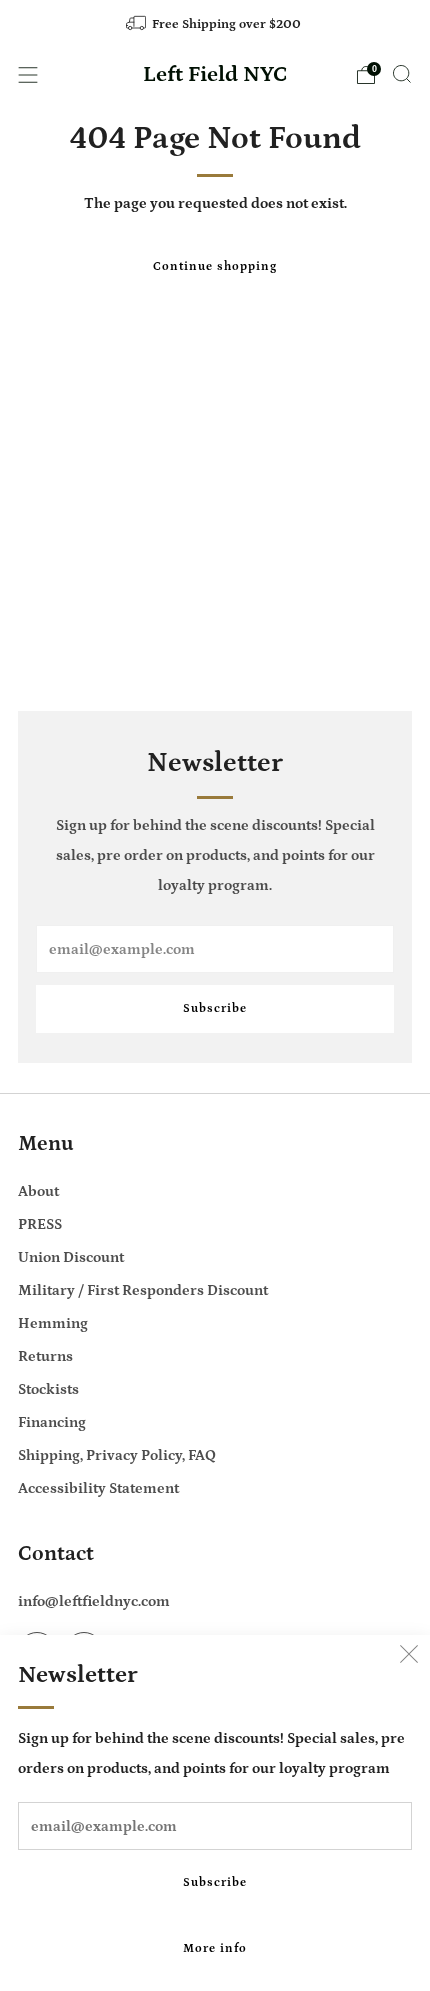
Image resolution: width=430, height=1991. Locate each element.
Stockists (48, 1389)
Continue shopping (215, 266)
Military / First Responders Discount (143, 1290)
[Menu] (28, 75)
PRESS (40, 1224)
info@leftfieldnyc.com (94, 1601)
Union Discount (71, 1257)
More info (215, 1948)
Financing (52, 1422)
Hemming (53, 1323)
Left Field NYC (215, 75)
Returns (45, 1356)
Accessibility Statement (98, 1488)
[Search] (402, 74)
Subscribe (215, 1882)
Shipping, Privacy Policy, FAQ (117, 1455)
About (38, 1191)
